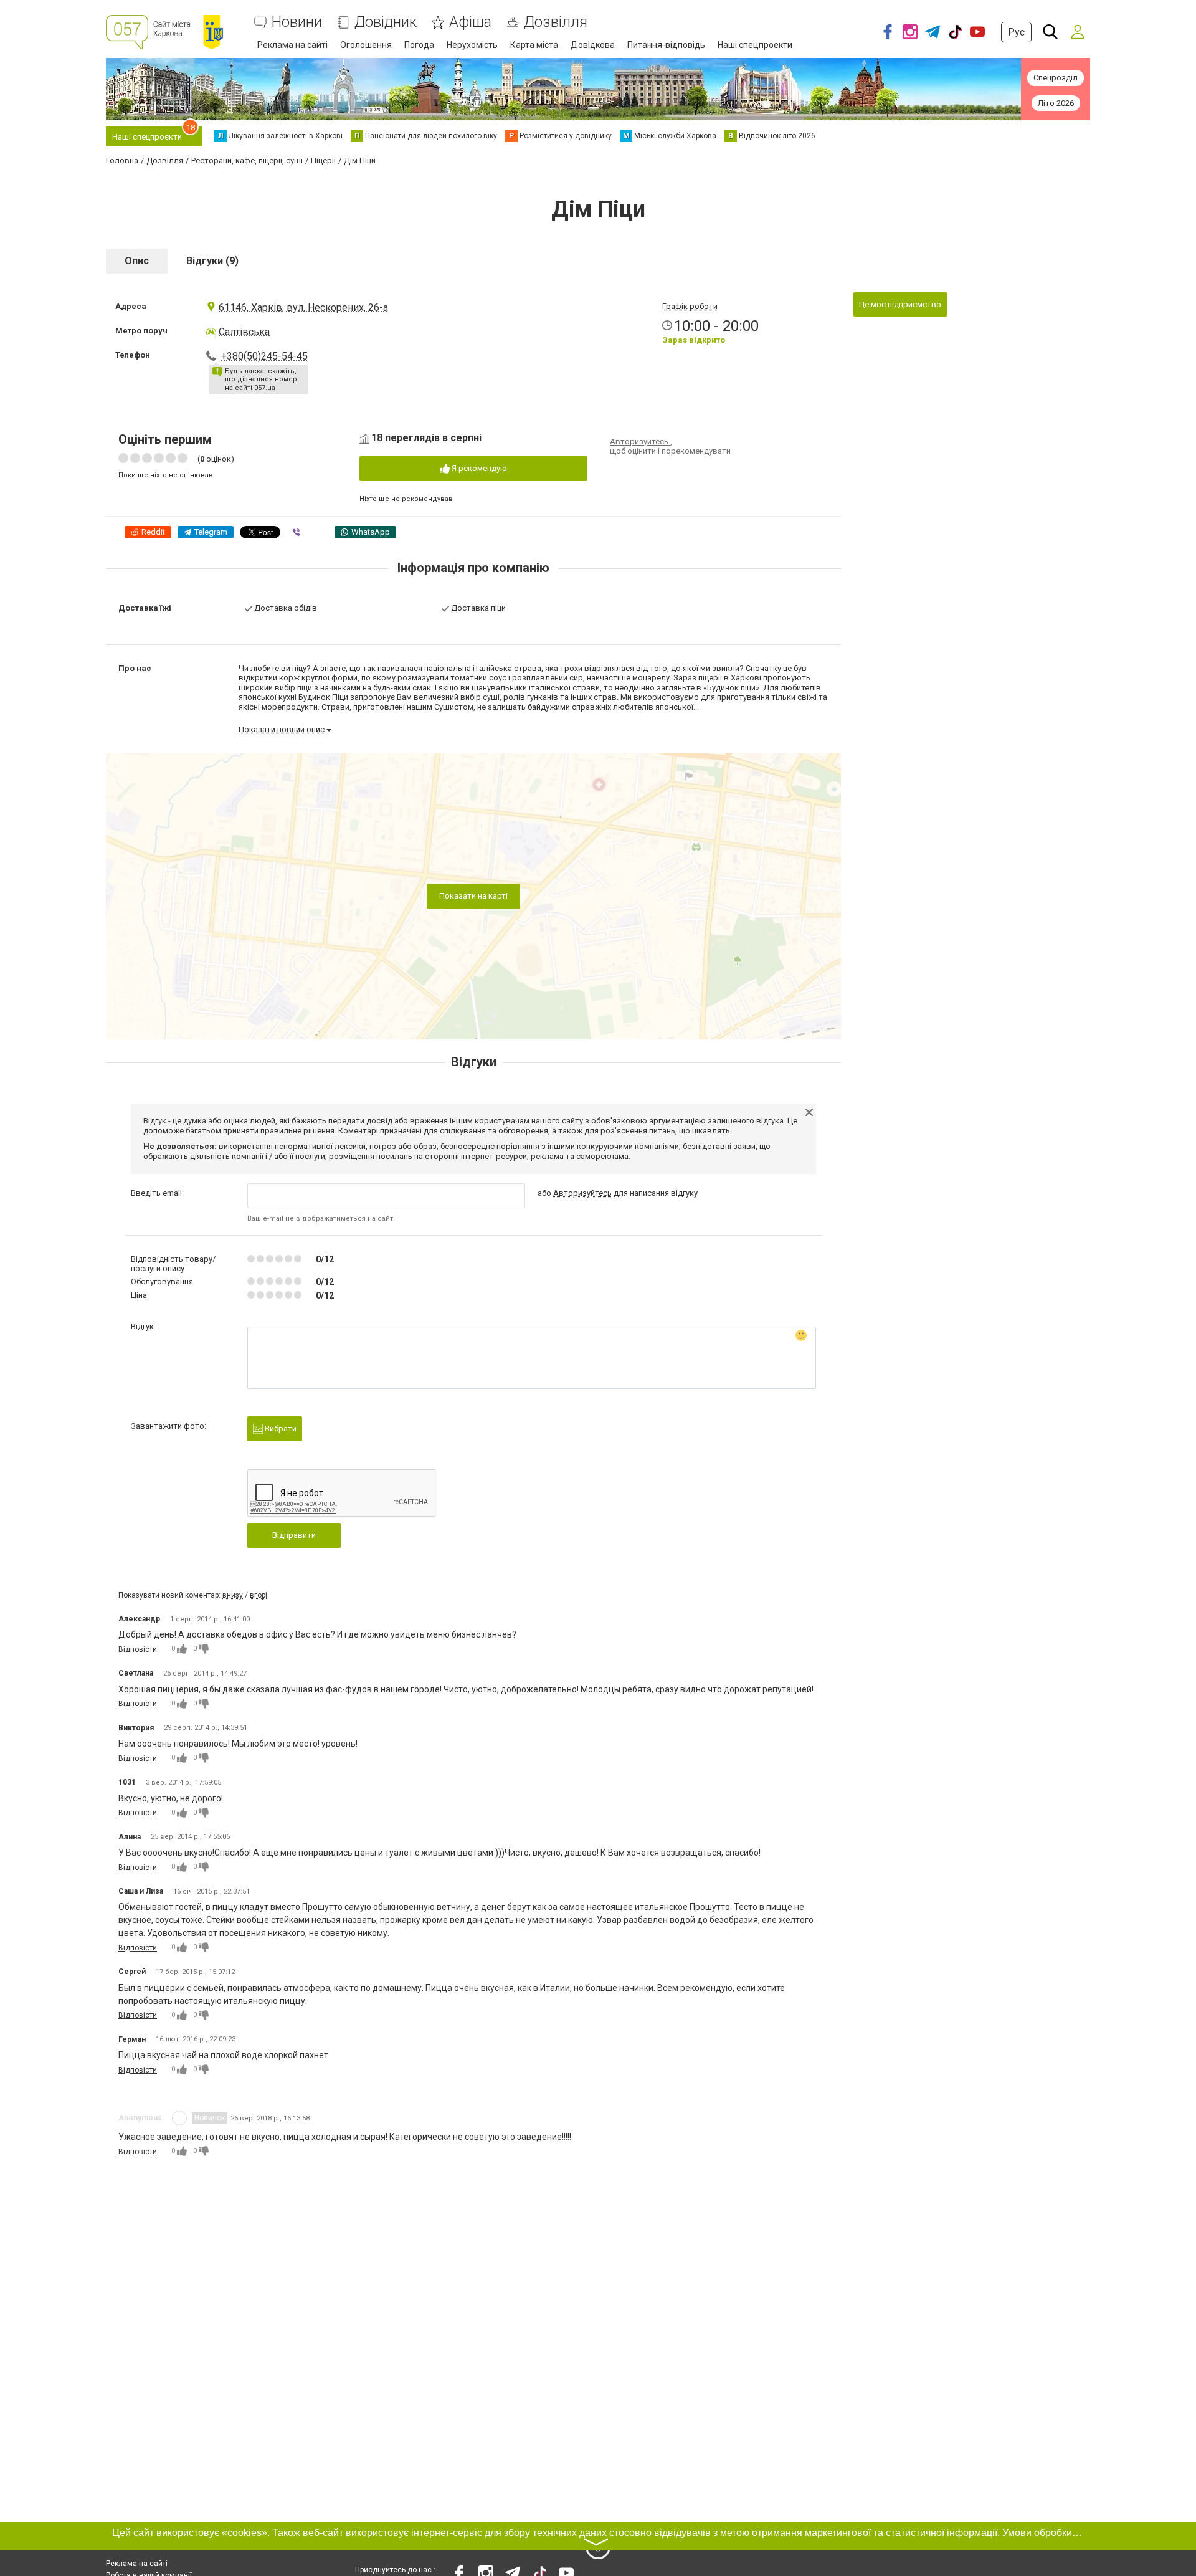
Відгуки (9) (212, 261)
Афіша (470, 22)
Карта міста (534, 45)
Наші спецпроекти (755, 45)
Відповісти (138, 1649)
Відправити (294, 1535)
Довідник (386, 22)
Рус (1016, 32)
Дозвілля (556, 22)
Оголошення (366, 45)
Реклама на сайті (292, 45)
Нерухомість (472, 45)
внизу (233, 1595)
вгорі (259, 1595)
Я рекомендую (478, 468)
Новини (297, 22)
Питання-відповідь (666, 45)
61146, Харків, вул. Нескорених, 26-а (303, 308)
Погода (419, 45)
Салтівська (244, 332)
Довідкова (593, 45)
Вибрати (280, 1429)
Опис (137, 261)
